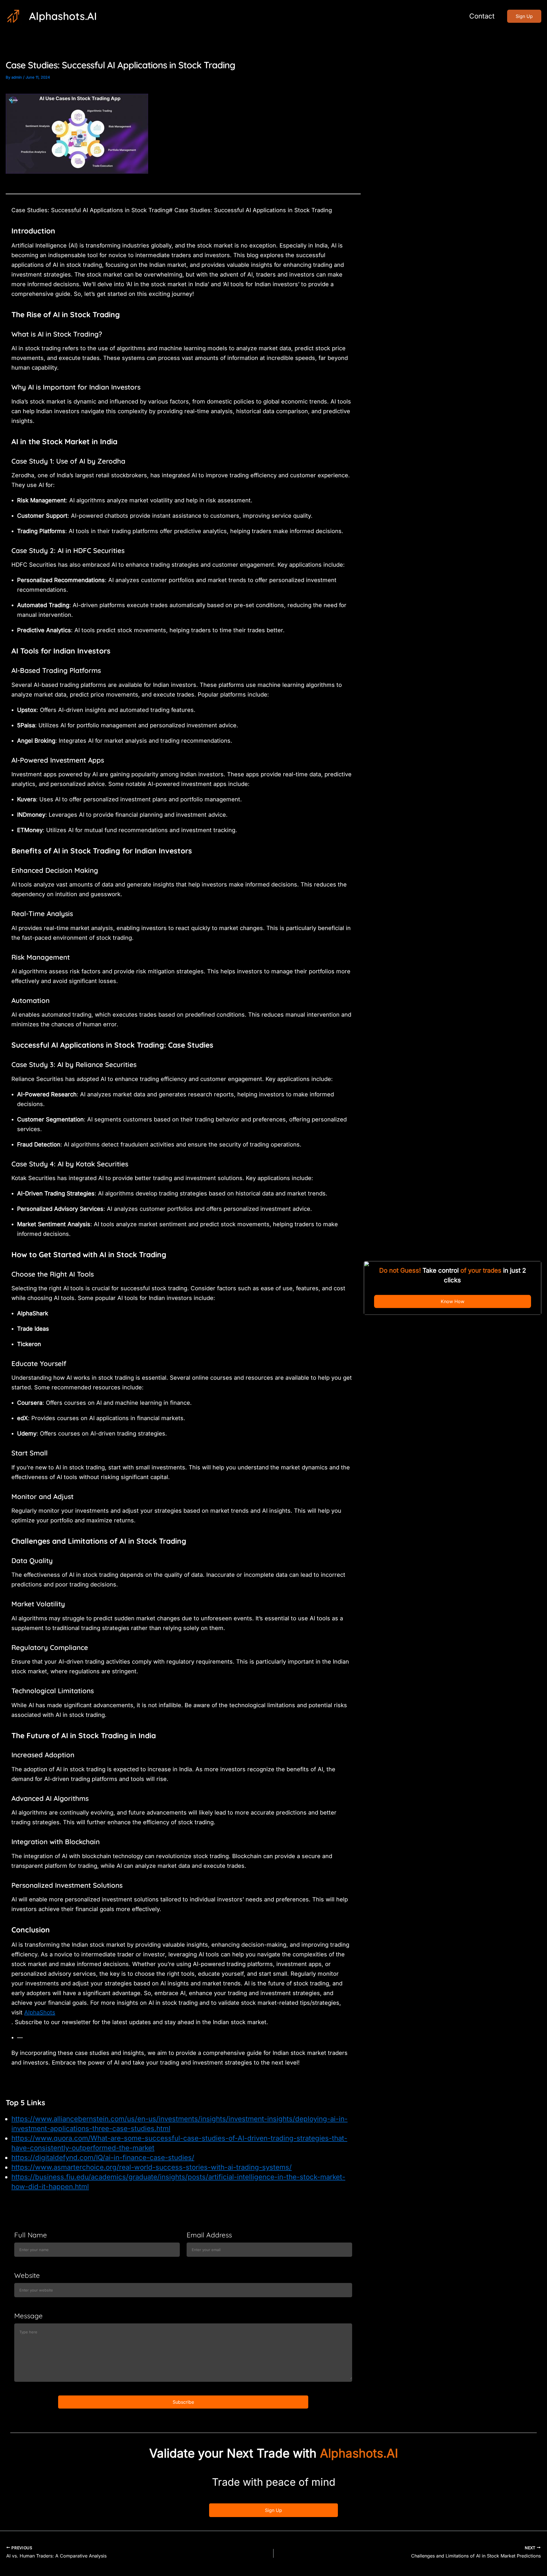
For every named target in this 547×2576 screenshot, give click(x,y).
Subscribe (183, 2402)
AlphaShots (40, 2012)
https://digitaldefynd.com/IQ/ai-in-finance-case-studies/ (103, 2158)
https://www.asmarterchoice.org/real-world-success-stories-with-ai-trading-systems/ (152, 2167)
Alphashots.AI (63, 16)
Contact (482, 16)
